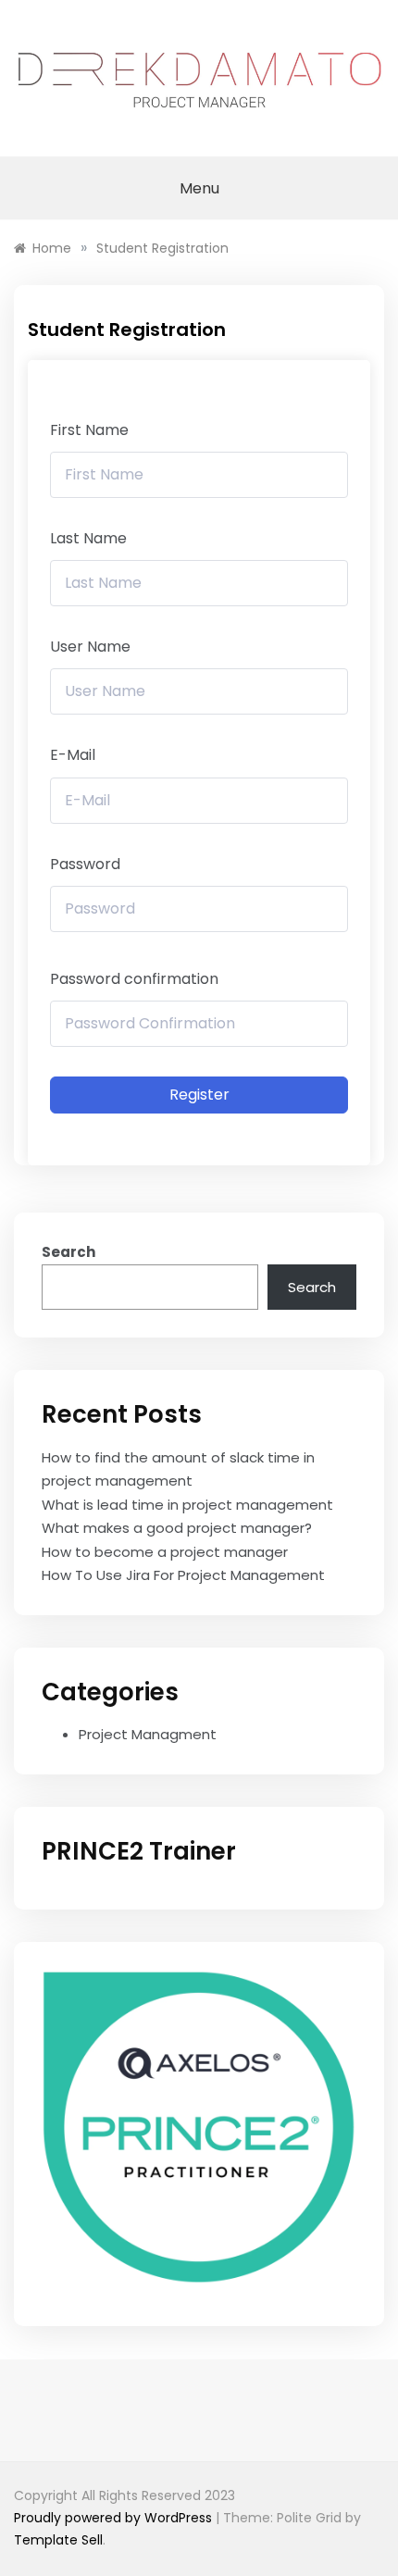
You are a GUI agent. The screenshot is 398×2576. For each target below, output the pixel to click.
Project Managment (148, 1734)
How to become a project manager (165, 1552)
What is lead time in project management (187, 1505)
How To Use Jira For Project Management (183, 1575)
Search (68, 1252)
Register (199, 1095)
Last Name (88, 538)
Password (85, 864)
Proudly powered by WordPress (115, 2518)
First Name (89, 430)
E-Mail (73, 755)
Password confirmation (134, 979)
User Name (90, 647)
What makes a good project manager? (177, 1528)
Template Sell (58, 2540)
